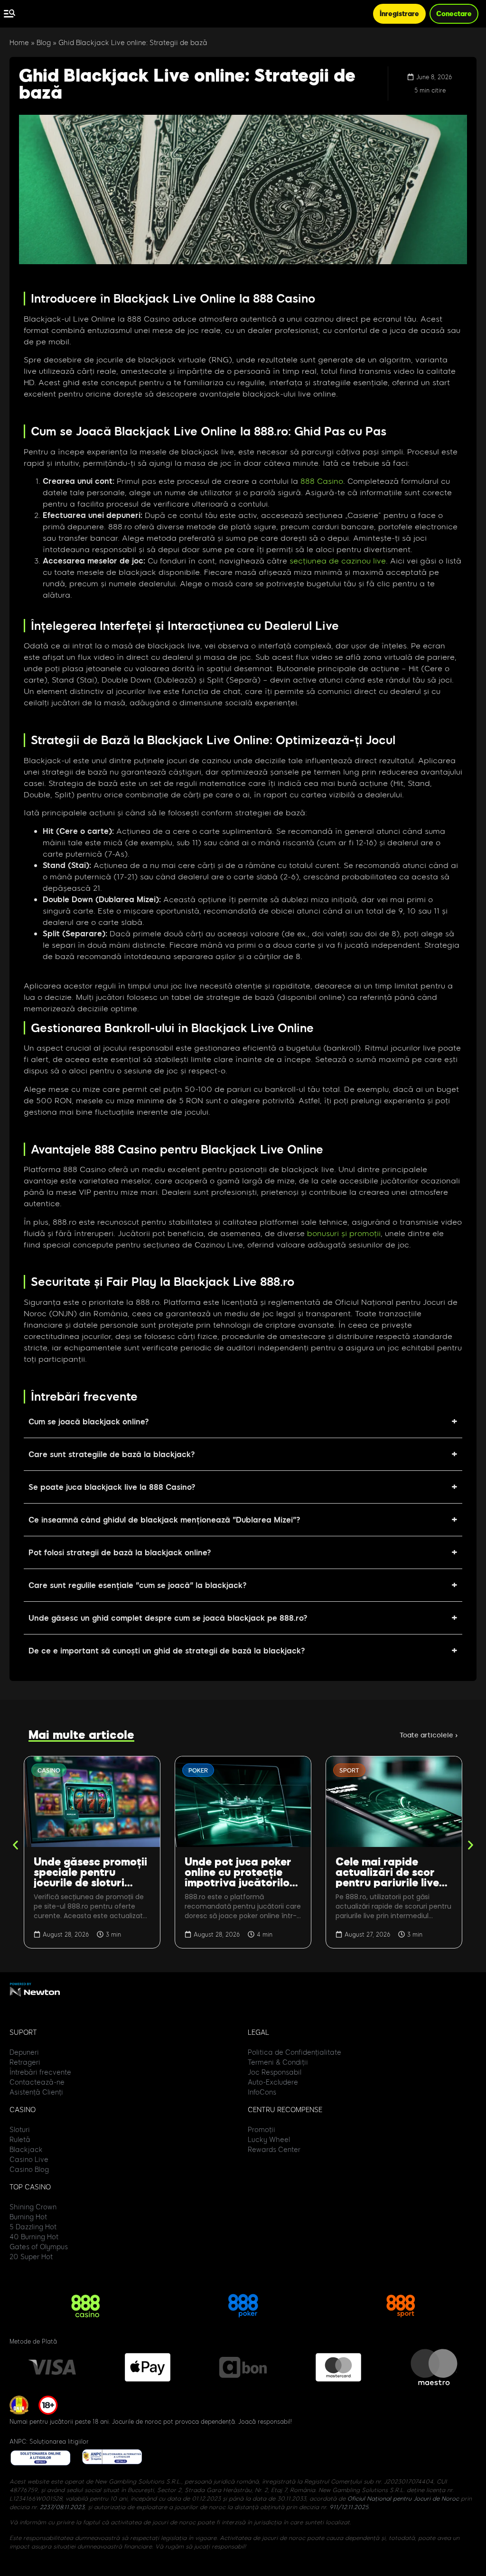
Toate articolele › (429, 1735)
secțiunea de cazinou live (338, 560)
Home (19, 43)
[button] (15, 1845)
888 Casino (322, 481)
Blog (44, 43)
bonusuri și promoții (344, 1233)
